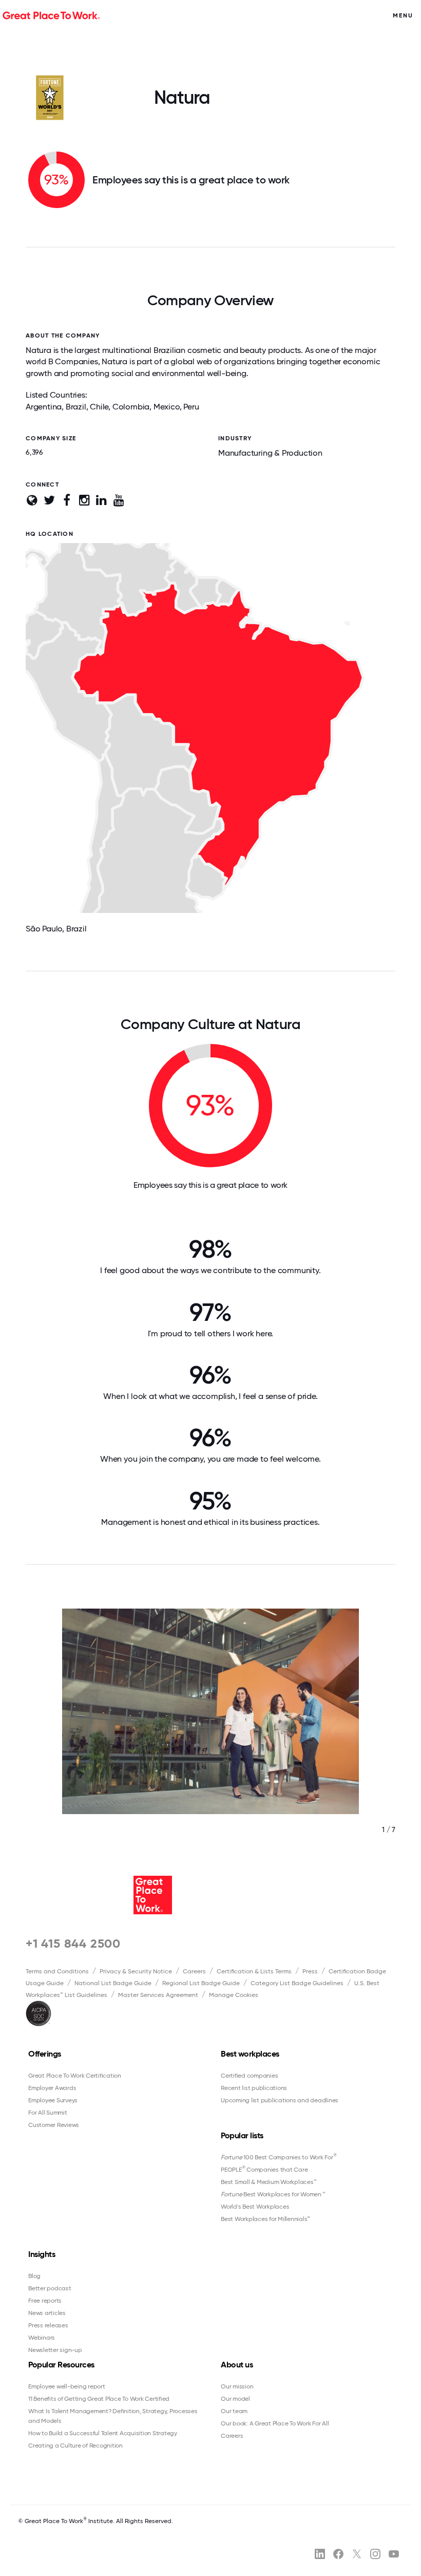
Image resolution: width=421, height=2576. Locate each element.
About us (237, 2365)
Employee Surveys (53, 2100)
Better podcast (50, 2288)
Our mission (237, 2386)
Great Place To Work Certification (75, 2076)
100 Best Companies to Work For (279, 2157)
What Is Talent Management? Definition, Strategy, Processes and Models (113, 2416)
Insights (42, 2254)
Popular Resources (61, 2365)
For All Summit (48, 2113)
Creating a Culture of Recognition (75, 2446)
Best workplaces (250, 2054)
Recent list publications (254, 2088)
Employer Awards (52, 2088)
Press (310, 1971)
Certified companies (249, 2076)
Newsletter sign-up (55, 2350)
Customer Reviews (54, 2125)
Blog (34, 2276)
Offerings (45, 2054)
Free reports (45, 2301)
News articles (47, 2313)
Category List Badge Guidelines (297, 1983)
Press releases (48, 2325)
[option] (210, 1732)
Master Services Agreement (158, 1995)
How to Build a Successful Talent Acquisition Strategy (103, 2433)
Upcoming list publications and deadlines (280, 2100)
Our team (234, 2411)
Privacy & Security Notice (136, 1971)
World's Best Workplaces (255, 2207)
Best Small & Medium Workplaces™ (269, 2182)
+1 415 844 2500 (73, 1943)
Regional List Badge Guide (201, 1983)
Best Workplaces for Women (273, 2194)
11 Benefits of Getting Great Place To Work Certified (99, 2399)
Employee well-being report (67, 2386)
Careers (194, 1971)
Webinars (42, 2338)
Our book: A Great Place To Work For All (275, 2423)
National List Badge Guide (113, 1983)
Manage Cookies (234, 1995)
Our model (235, 2399)
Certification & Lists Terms (254, 1971)
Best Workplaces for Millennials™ (265, 2219)
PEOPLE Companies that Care (264, 2169)
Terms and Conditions (57, 1971)
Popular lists (242, 2135)
